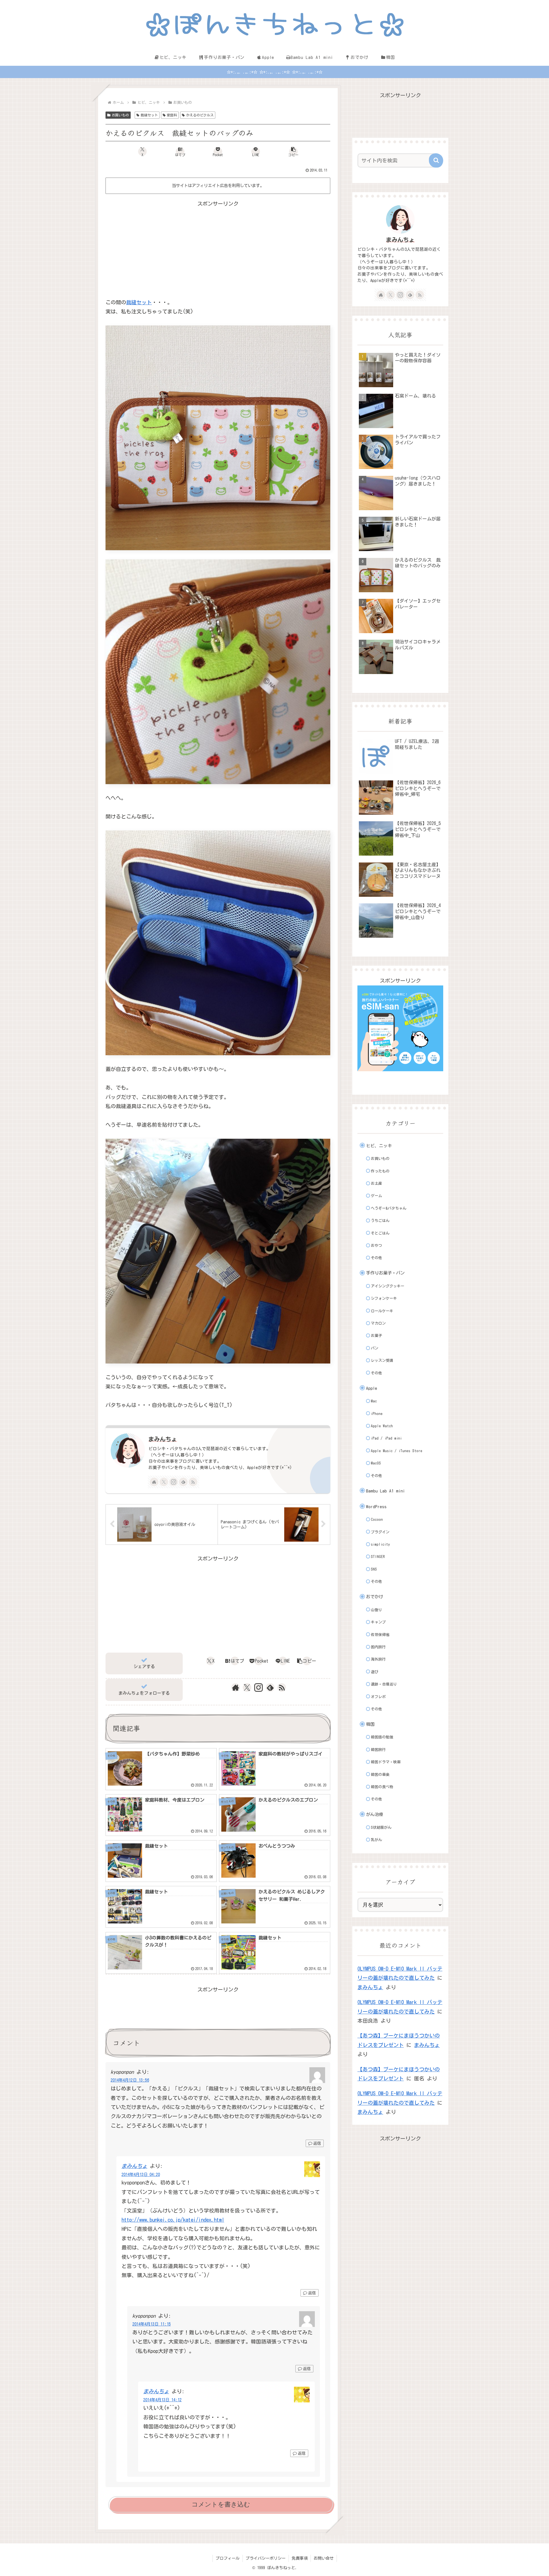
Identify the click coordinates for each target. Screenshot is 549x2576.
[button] (293, 152)
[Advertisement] (218, 248)
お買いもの (120, 115)
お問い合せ (324, 2558)
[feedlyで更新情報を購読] (183, 1482)
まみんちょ (163, 1439)
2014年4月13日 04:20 (141, 2174)
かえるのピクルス (200, 115)
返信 (317, 2143)
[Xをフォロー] (164, 1482)
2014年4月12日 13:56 (130, 2080)
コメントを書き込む (221, 2504)
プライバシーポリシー (266, 2558)
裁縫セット (149, 115)
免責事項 (300, 2558)
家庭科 (172, 115)
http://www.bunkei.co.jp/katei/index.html (173, 2220)
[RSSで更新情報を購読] (193, 1482)
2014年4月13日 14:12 (162, 2400)
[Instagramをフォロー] (174, 1482)
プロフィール (228, 2558)
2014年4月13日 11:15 (152, 2324)
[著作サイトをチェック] (154, 1482)
